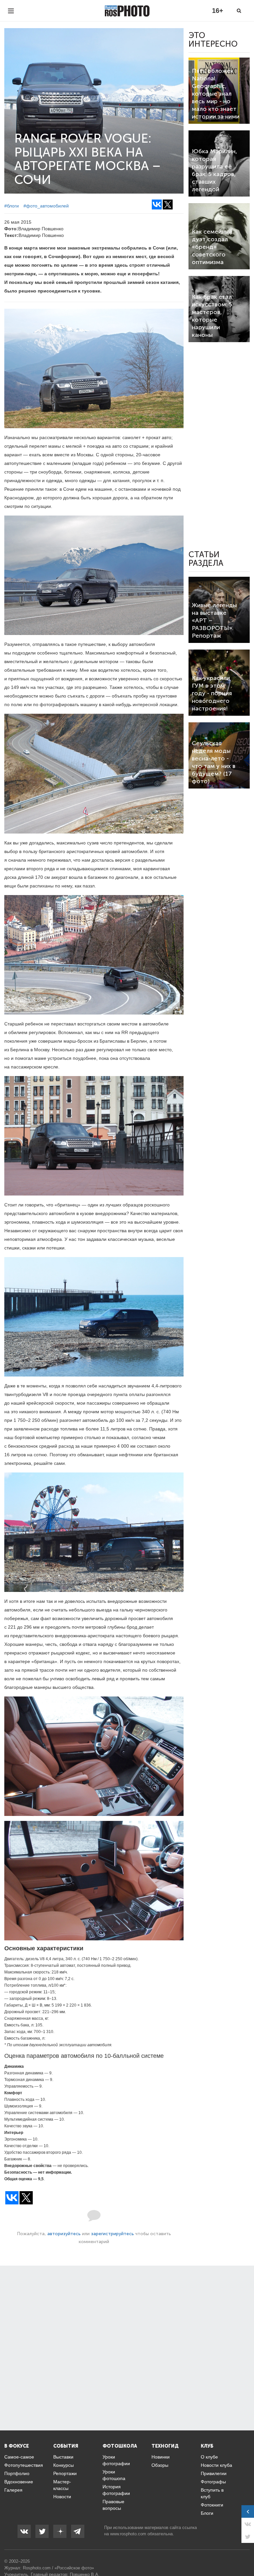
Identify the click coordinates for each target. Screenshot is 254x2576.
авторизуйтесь (64, 2234)
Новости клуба (216, 2465)
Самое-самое (19, 2457)
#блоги (12, 206)
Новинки (161, 2457)
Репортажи (65, 2473)
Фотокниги (212, 2505)
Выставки (63, 2457)
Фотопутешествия (24, 2465)
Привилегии (214, 2473)
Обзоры (160, 2465)
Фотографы (213, 2482)
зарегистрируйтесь (112, 2234)
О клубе (209, 2457)
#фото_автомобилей (46, 206)
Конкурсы (63, 2465)
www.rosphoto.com (128, 2534)
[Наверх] (245, 2554)
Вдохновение (19, 2482)
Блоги (207, 2513)
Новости (62, 2497)
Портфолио (17, 2473)
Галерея (13, 2490)
